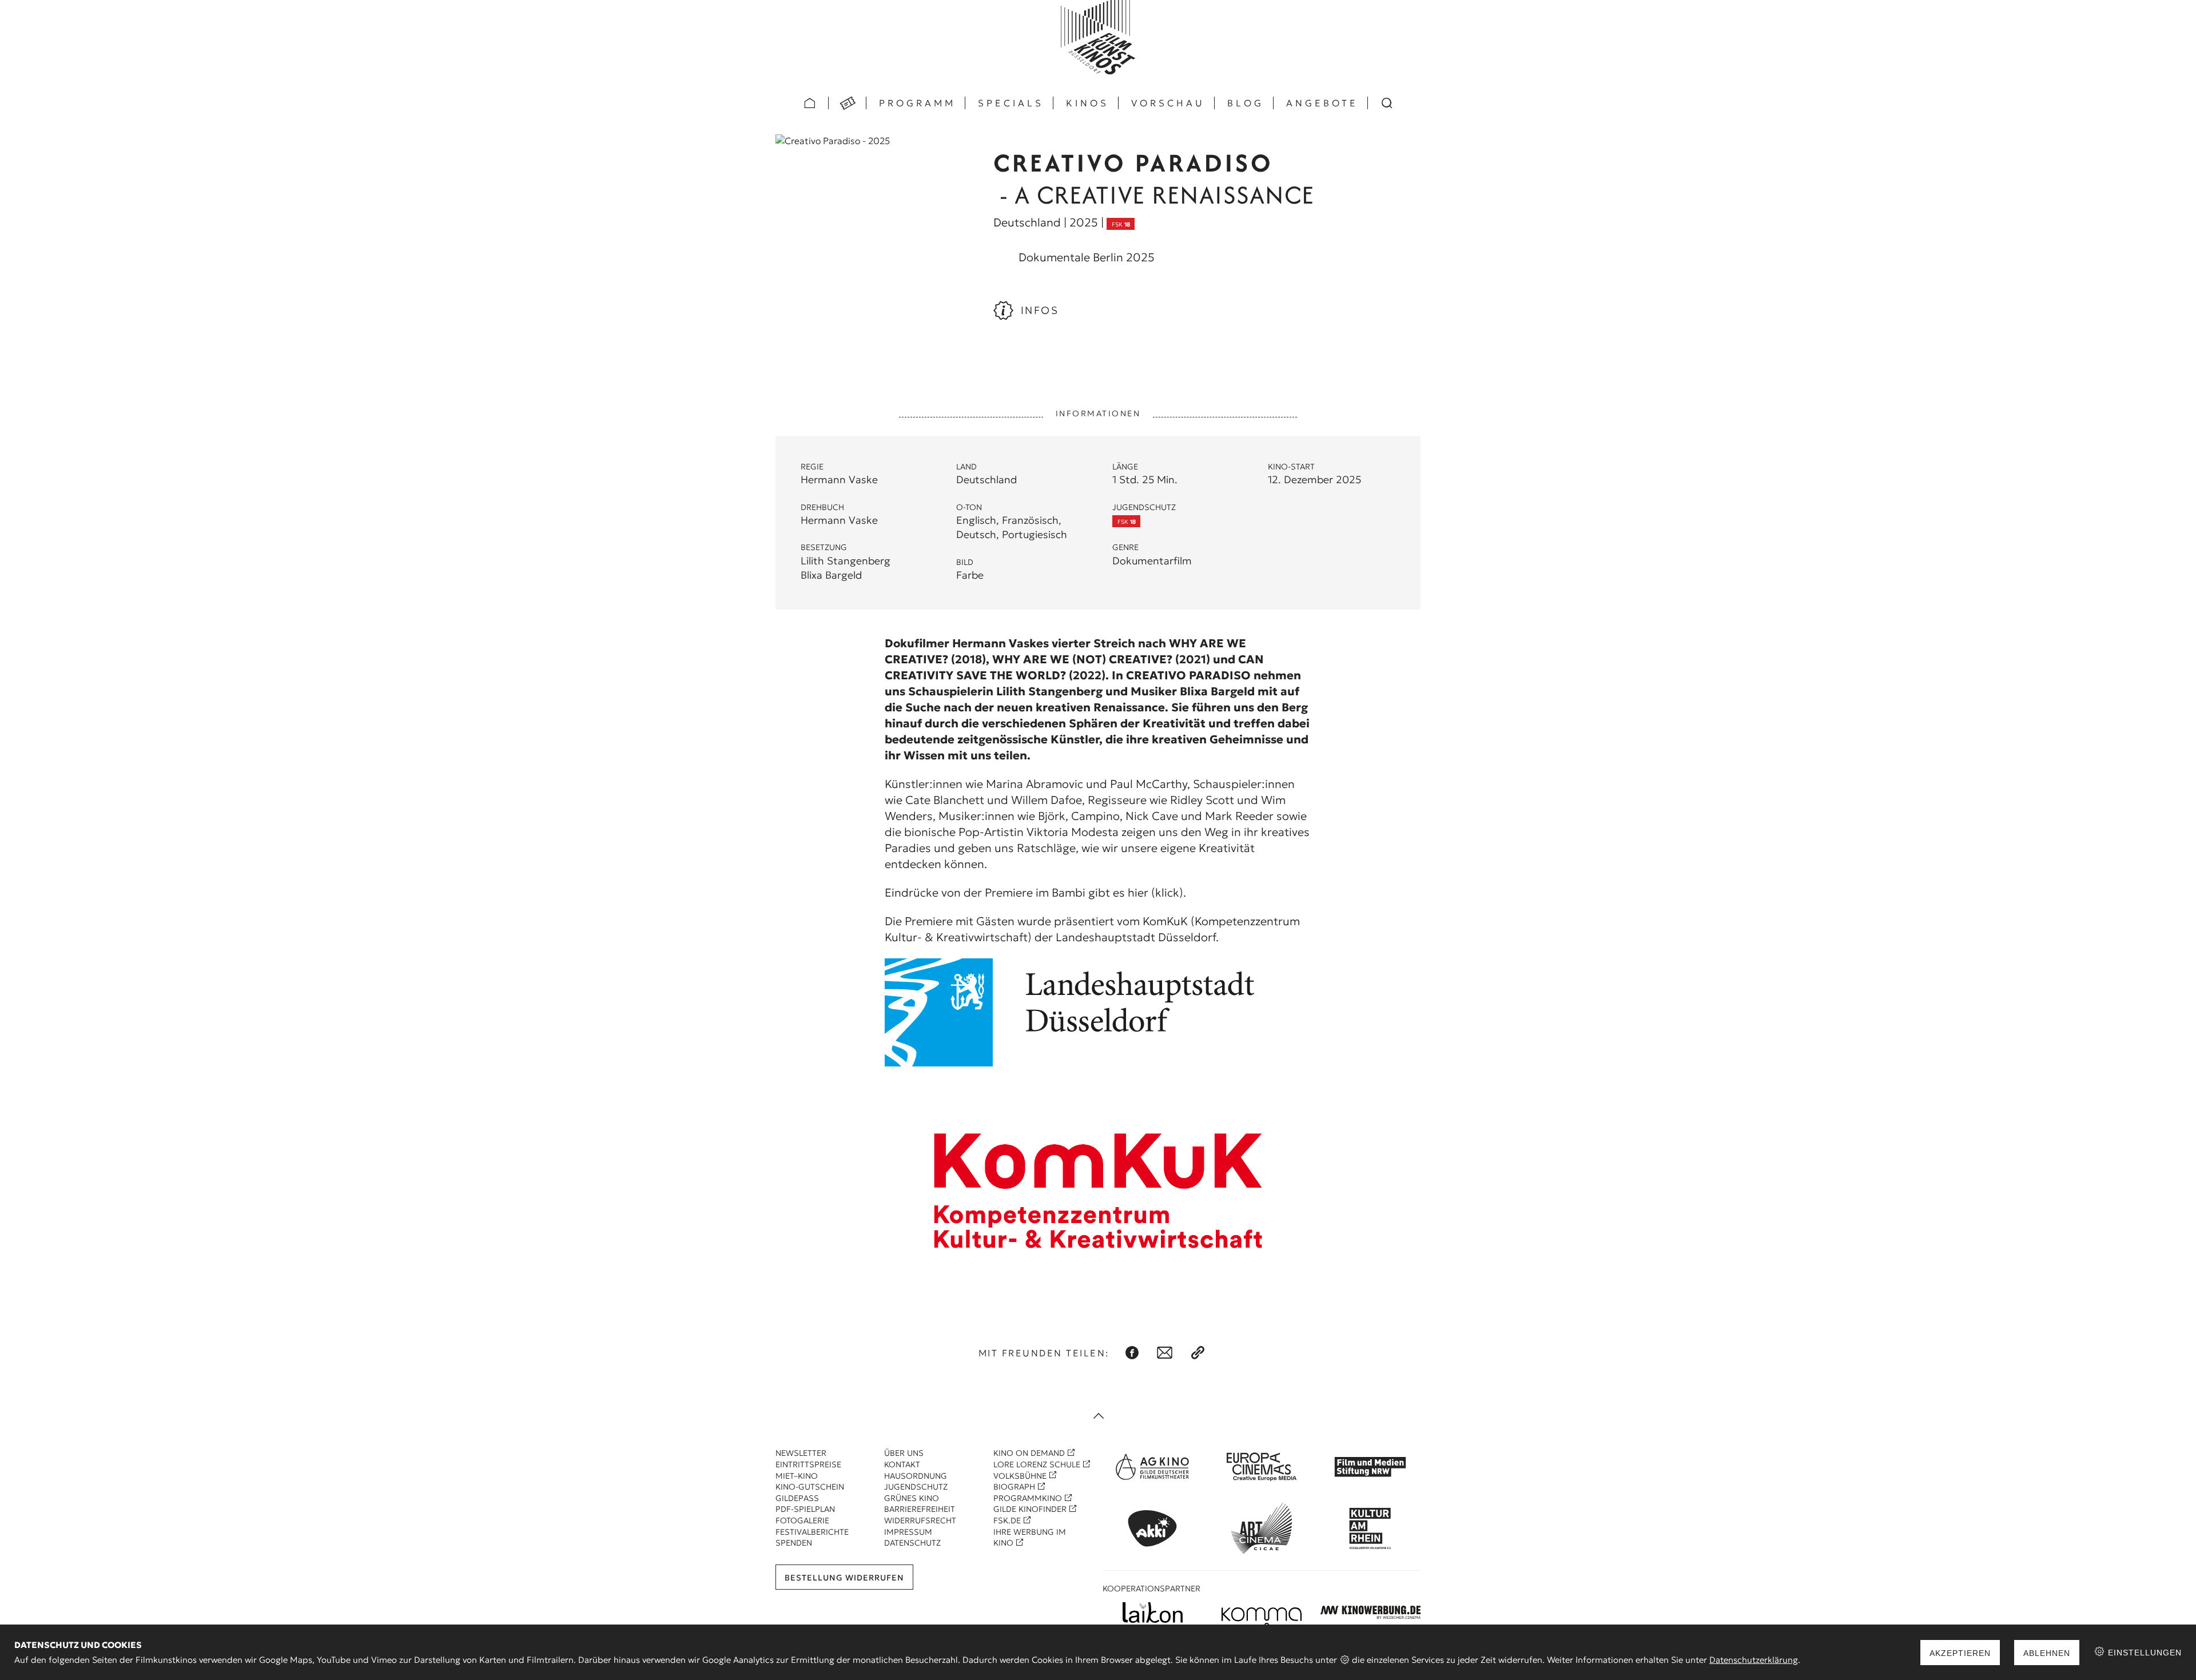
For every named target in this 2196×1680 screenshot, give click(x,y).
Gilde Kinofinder (1030, 1509)
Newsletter (801, 1453)
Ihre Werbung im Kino (1030, 1538)
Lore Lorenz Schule (1037, 1464)
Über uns (904, 1453)
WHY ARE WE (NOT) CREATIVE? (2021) (1101, 659)
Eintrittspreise (808, 1464)
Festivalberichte (812, 1532)
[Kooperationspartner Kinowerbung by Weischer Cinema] (1371, 1612)
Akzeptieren (1960, 1653)
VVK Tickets (848, 103)
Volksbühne (1020, 1476)
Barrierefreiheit (920, 1509)
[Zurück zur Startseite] (1098, 37)
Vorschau (1168, 103)
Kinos (1087, 103)
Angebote (1322, 103)
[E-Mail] (1165, 1353)
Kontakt (902, 1464)
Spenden (794, 1543)
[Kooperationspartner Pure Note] (1262, 1612)
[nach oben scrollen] (1098, 1417)
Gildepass (797, 1498)
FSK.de (1007, 1520)
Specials (1011, 103)
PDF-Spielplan (805, 1509)
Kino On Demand (1029, 1453)
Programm (917, 103)
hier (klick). (1157, 893)
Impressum (908, 1532)
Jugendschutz (916, 1487)
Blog (1246, 103)
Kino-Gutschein (810, 1487)
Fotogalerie (802, 1520)
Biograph (1014, 1487)
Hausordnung (916, 1476)
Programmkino (1028, 1498)
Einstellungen (2143, 1653)
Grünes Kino (912, 1498)
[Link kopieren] (1198, 1353)
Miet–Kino (797, 1476)
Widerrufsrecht (920, 1520)
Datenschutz (912, 1543)
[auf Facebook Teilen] (1132, 1353)
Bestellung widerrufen (844, 1578)
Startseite (810, 103)
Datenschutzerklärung (1754, 1660)
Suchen (1387, 103)
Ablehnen (2047, 1653)
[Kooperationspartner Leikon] (1153, 1613)
